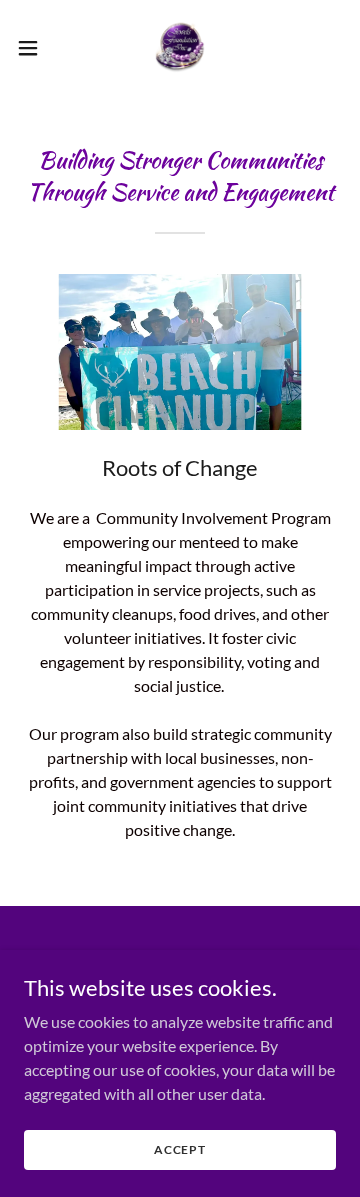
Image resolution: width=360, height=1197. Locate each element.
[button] (34, 48)
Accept (180, 1149)
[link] (179, 48)
